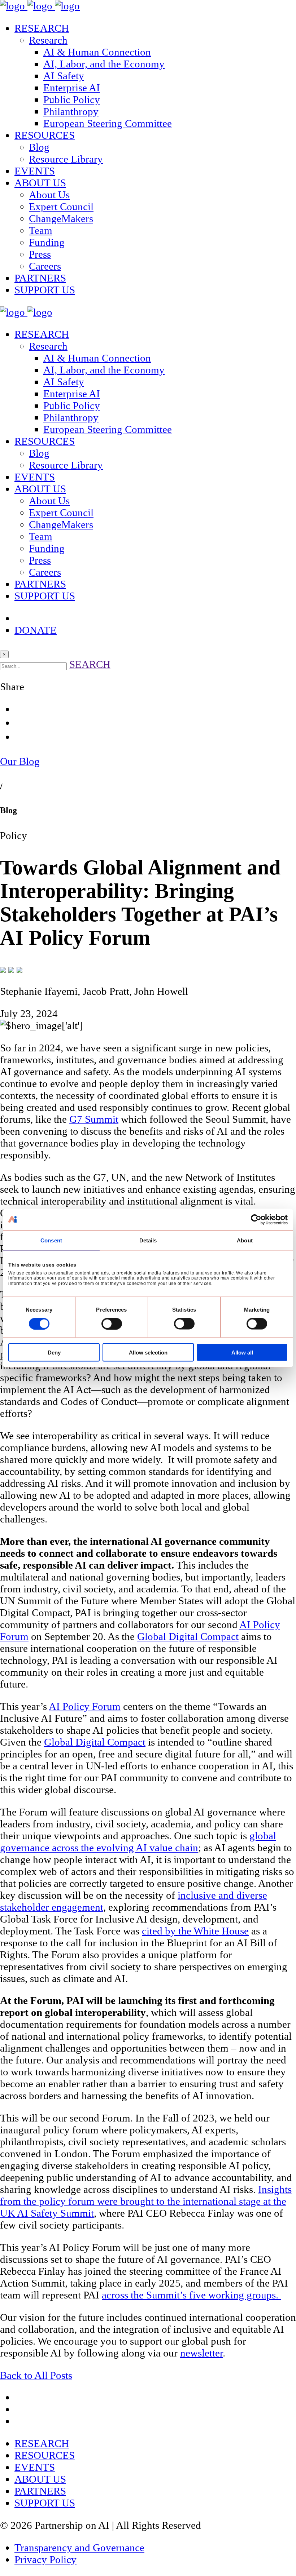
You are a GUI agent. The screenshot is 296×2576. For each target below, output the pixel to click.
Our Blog (20, 761)
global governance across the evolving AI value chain (138, 1842)
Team (41, 230)
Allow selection (148, 1353)
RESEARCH (42, 28)
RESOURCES (45, 135)
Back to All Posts (36, 2375)
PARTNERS (40, 278)
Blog (39, 147)
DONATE (36, 630)
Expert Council (61, 207)
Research (48, 40)
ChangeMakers (61, 218)
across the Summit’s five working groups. (191, 2295)
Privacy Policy (45, 2559)
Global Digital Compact (188, 1636)
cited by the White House (195, 1931)
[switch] (112, 1324)
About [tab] (245, 1240)
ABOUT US (40, 183)
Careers (45, 266)
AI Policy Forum (85, 1706)
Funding (47, 242)
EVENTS (35, 171)
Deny (54, 1353)
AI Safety (64, 76)
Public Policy (72, 99)
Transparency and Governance (79, 2548)
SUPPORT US (45, 290)
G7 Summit (94, 1119)
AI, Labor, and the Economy (104, 64)
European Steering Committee (108, 123)
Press (40, 254)
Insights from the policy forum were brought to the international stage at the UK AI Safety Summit (146, 2201)
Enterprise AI (72, 88)
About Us (49, 195)
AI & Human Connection (97, 52)
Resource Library (66, 159)
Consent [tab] (51, 1240)
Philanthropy (71, 111)
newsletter (201, 2353)
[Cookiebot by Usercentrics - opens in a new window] (256, 1219)
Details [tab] (148, 1240)
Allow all (242, 1353)
